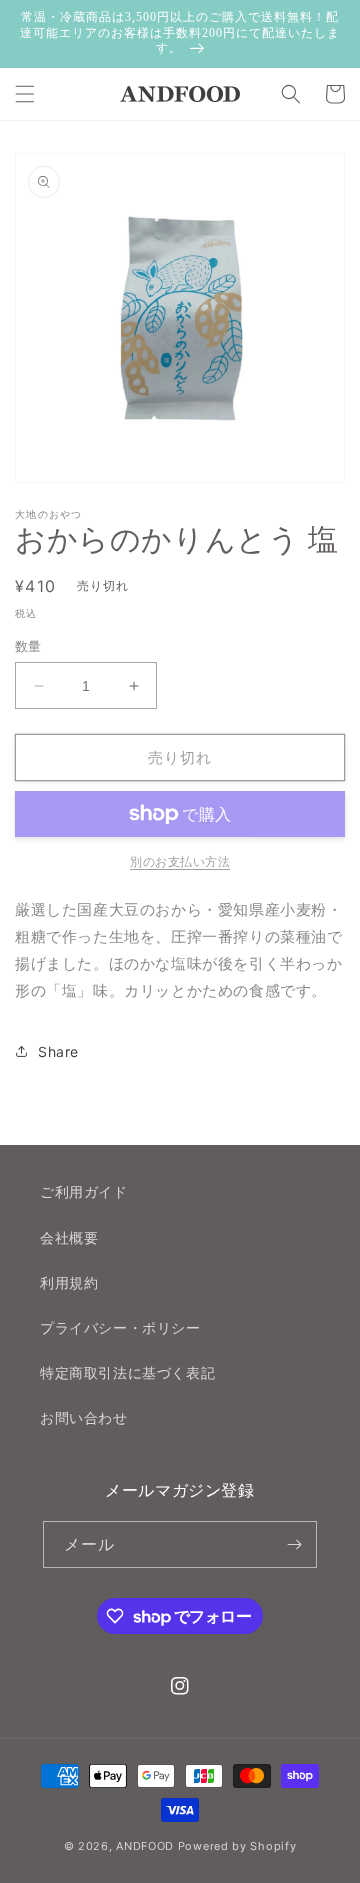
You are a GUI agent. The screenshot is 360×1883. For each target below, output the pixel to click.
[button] (25, 94)
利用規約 (69, 1282)
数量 (28, 646)
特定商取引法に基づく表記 (127, 1372)
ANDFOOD (145, 1846)
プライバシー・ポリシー (120, 1327)
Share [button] (58, 1051)
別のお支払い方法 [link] (180, 861)
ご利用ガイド (84, 1191)
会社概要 (69, 1237)
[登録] (294, 1544)
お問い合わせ (84, 1417)
